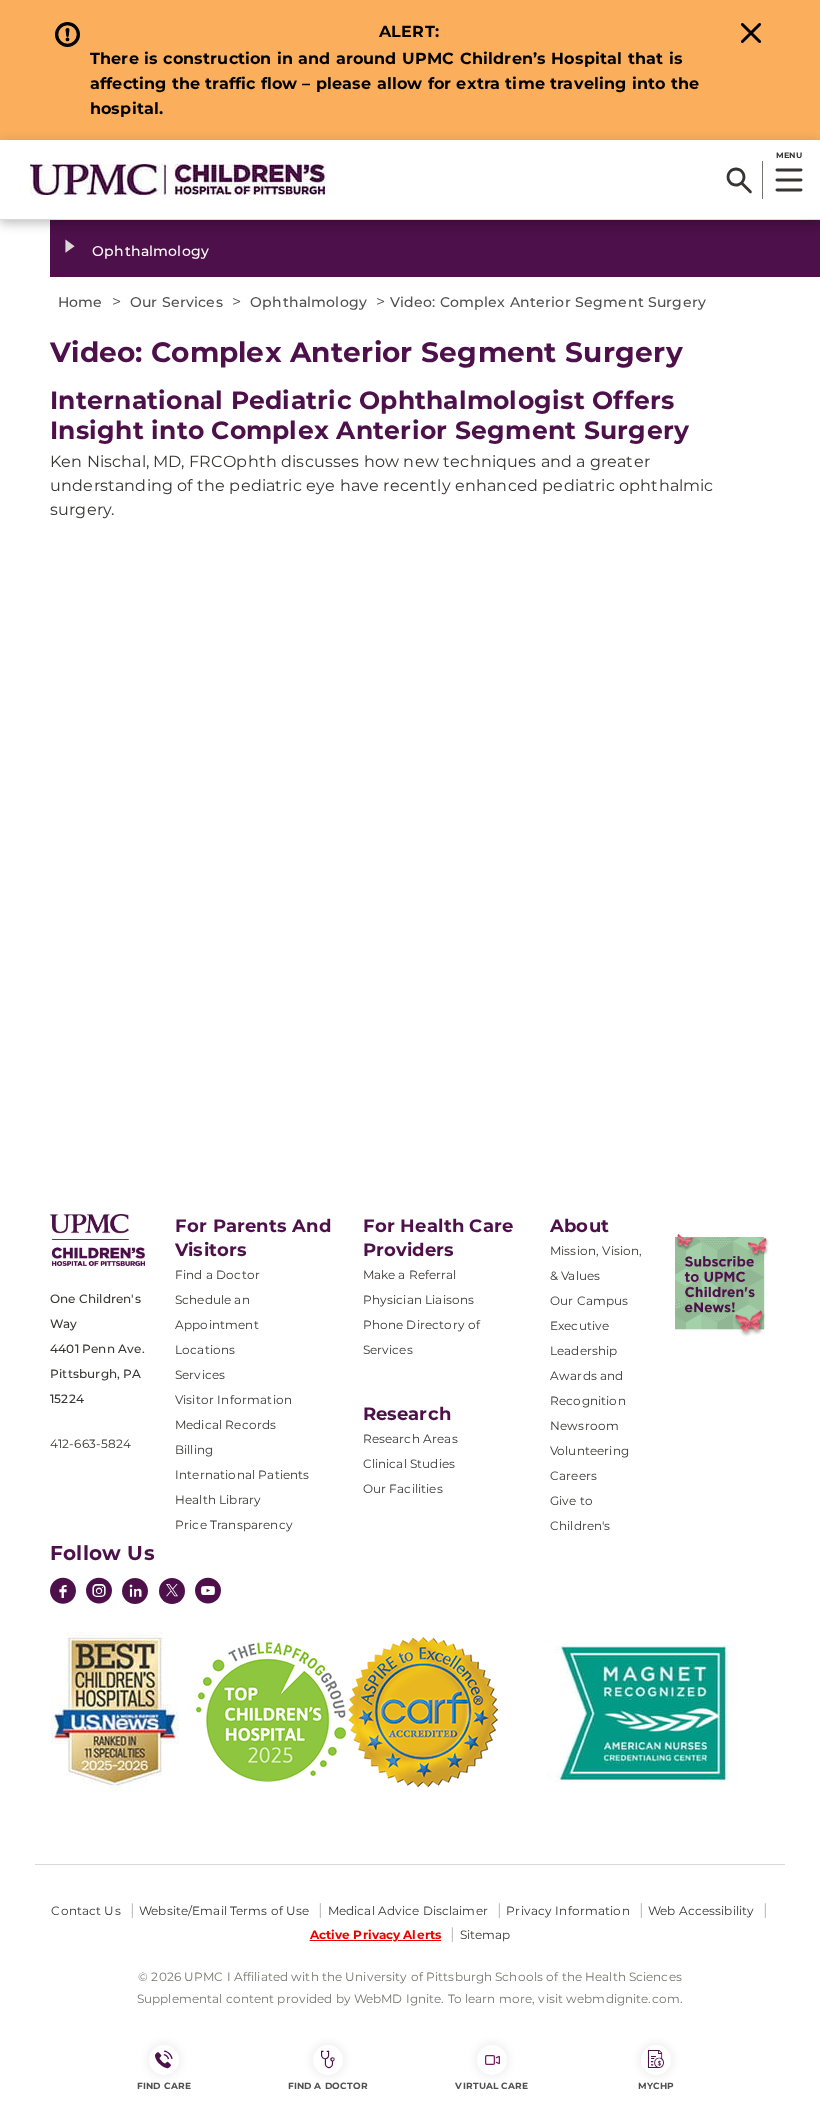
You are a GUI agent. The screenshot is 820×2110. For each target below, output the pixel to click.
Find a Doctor (217, 1274)
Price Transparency (234, 1524)
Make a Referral (409, 1274)
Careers (573, 1475)
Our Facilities (403, 1488)
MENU (788, 155)
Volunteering (589, 1450)
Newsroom (584, 1425)
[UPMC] (177, 179)
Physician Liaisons (419, 1299)
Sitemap (485, 1934)
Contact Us (85, 1910)
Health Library (218, 1499)
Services (200, 1374)
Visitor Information (233, 1399)
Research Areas (410, 1438)
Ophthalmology (150, 251)
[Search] (739, 180)
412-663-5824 (90, 1443)
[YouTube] (208, 1593)
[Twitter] (172, 1591)
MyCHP (656, 2085)
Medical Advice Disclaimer (408, 1910)
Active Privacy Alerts (376, 1934)
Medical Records (225, 1424)
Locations (205, 1349)
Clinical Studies (409, 1463)
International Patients (242, 1474)
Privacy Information (567, 1910)
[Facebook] (63, 1593)
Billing (194, 1449)
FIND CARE (164, 2085)
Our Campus (589, 1300)
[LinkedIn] (135, 1593)
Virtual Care (491, 2085)
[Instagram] (99, 1593)
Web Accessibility (701, 1910)
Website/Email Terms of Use (224, 1910)
